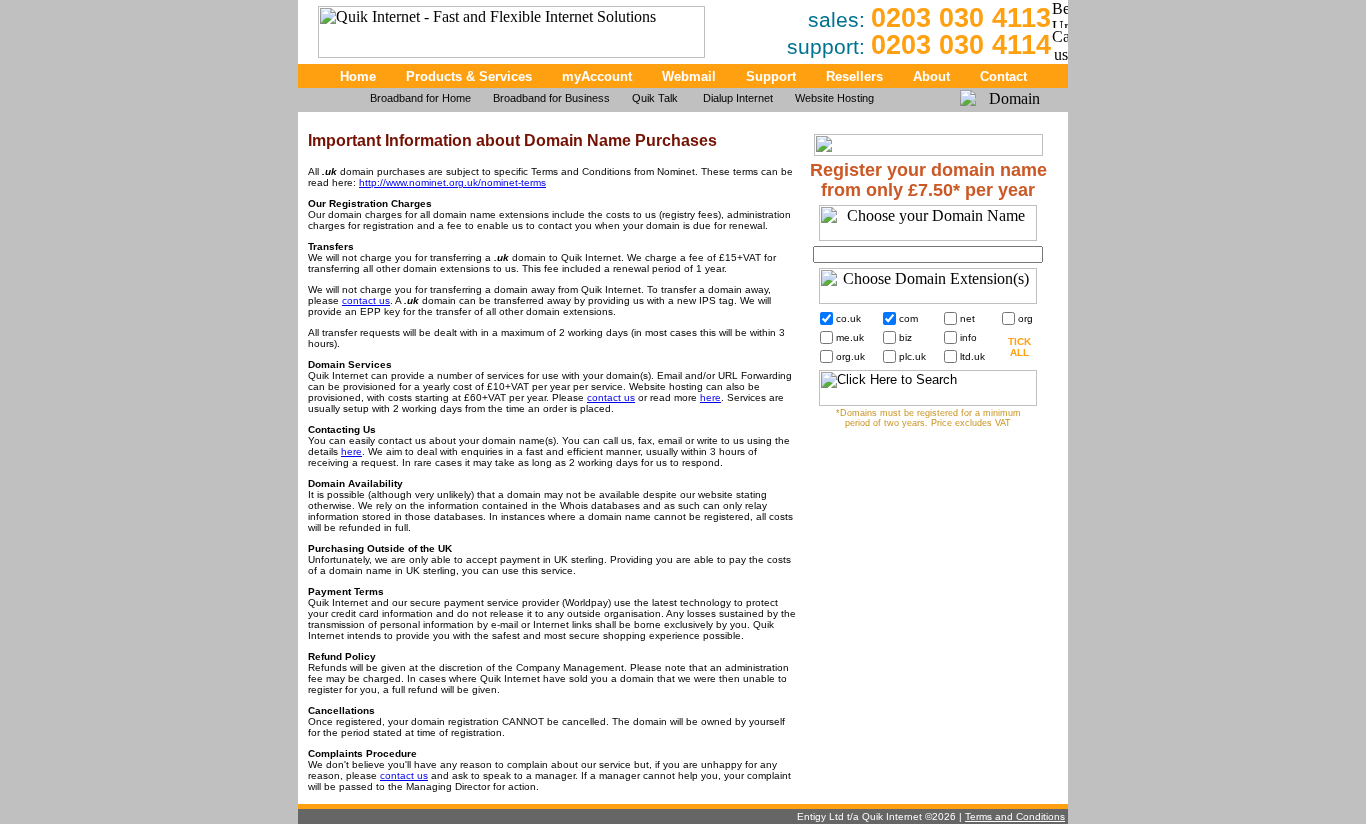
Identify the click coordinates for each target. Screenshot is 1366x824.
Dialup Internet (738, 98)
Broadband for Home (420, 98)
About (931, 76)
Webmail (689, 76)
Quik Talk (656, 98)
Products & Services (469, 76)
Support (771, 76)
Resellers (854, 76)
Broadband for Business (551, 98)
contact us (366, 300)
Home (358, 76)
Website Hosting (834, 98)
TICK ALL (1019, 347)
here (710, 397)
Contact (1003, 76)
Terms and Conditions (1015, 816)
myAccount (597, 76)
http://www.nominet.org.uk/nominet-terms (452, 182)
